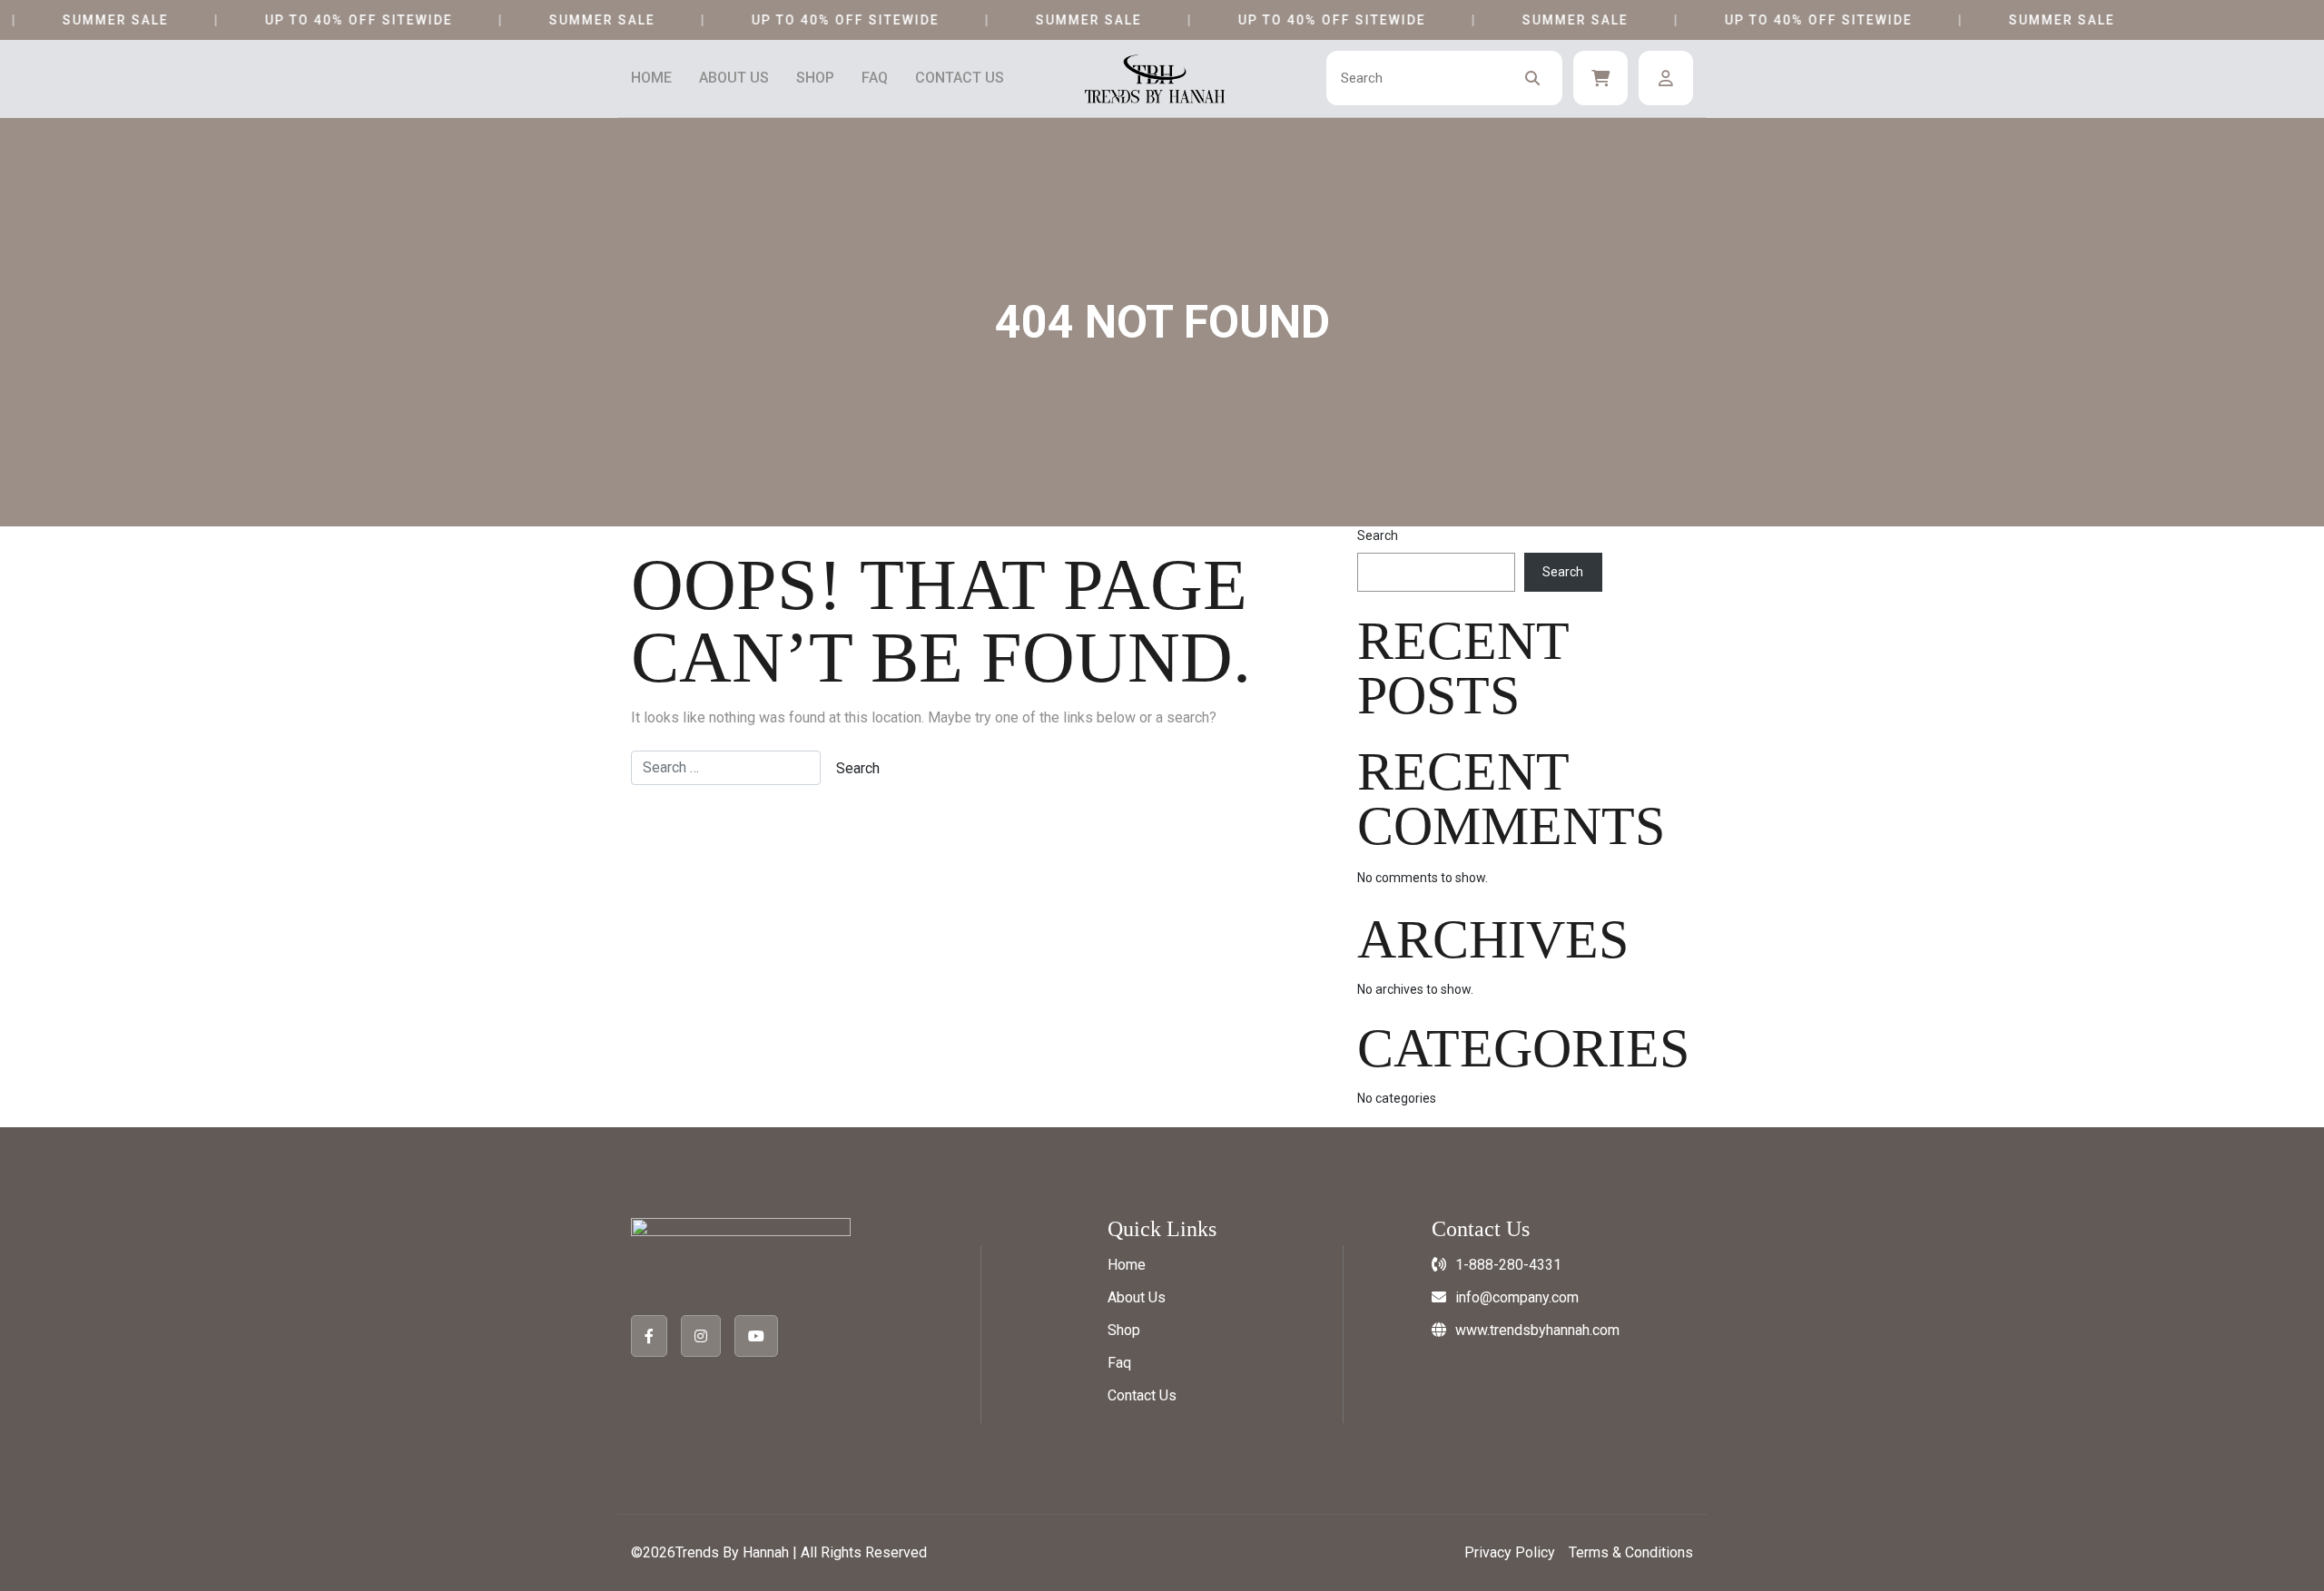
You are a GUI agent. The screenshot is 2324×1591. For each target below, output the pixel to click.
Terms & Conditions (1631, 1552)
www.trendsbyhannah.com (1537, 1330)
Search (1378, 535)
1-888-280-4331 (1508, 1265)
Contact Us (960, 78)
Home (651, 78)
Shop (815, 78)
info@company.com (1517, 1297)
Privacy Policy (1510, 1552)
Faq (875, 78)
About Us (734, 78)
